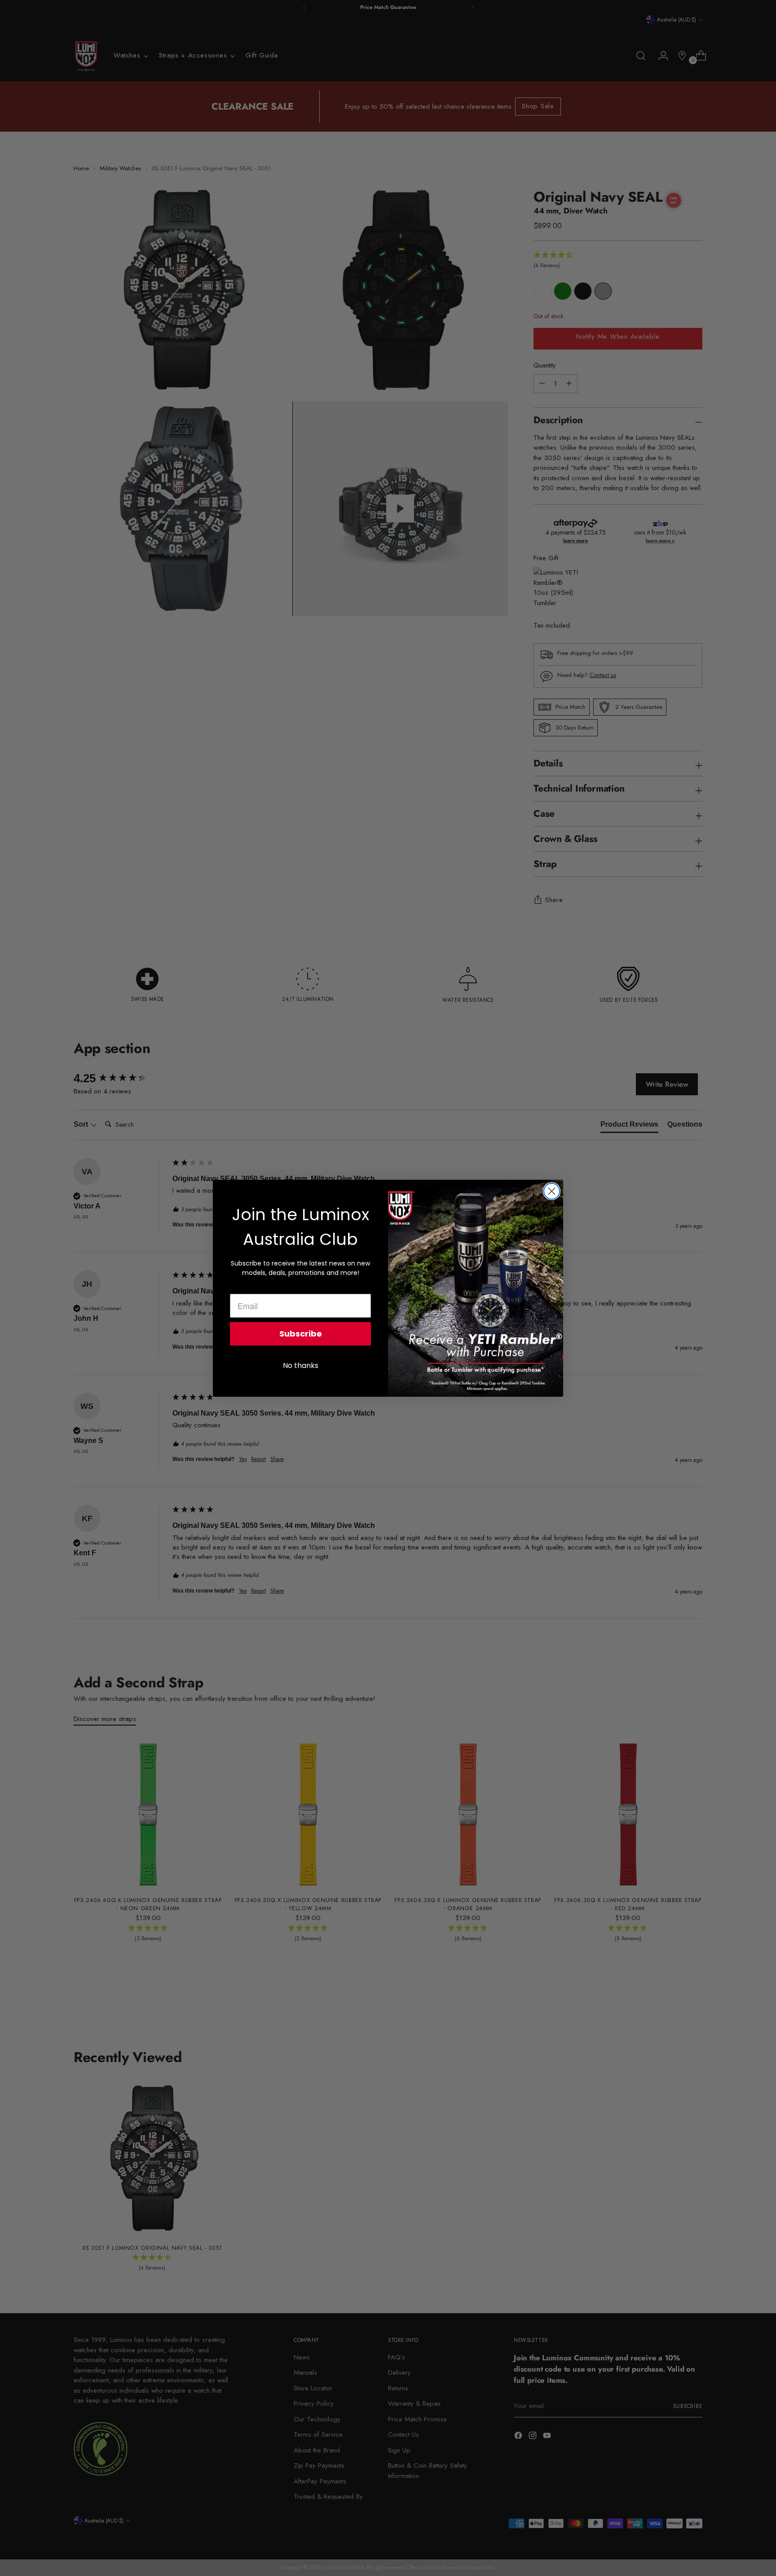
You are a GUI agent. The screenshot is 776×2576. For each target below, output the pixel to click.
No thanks (301, 1365)
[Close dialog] (552, 1191)
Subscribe (301, 1334)
